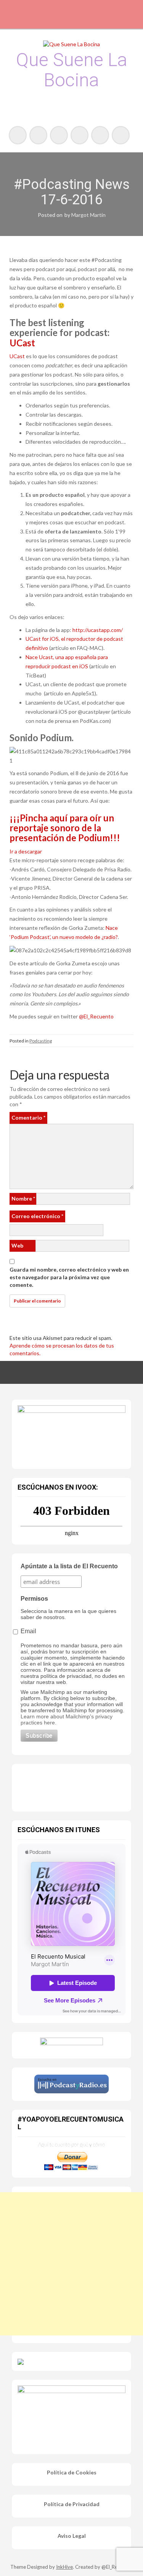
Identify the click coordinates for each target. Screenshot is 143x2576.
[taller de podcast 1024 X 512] (71, 1432)
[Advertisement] (71, 2264)
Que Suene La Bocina (72, 70)
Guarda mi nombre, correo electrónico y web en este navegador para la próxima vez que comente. (69, 1277)
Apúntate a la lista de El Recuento (69, 1566)
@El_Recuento (96, 1016)
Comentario (28, 1118)
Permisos (34, 1599)
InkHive (64, 2567)
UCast (22, 343)
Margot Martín (88, 215)
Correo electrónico (37, 1216)
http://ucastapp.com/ (97, 630)
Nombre (23, 1198)
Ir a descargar (26, 851)
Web (17, 1245)
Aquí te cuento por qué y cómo (71, 2144)
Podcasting (41, 1041)
